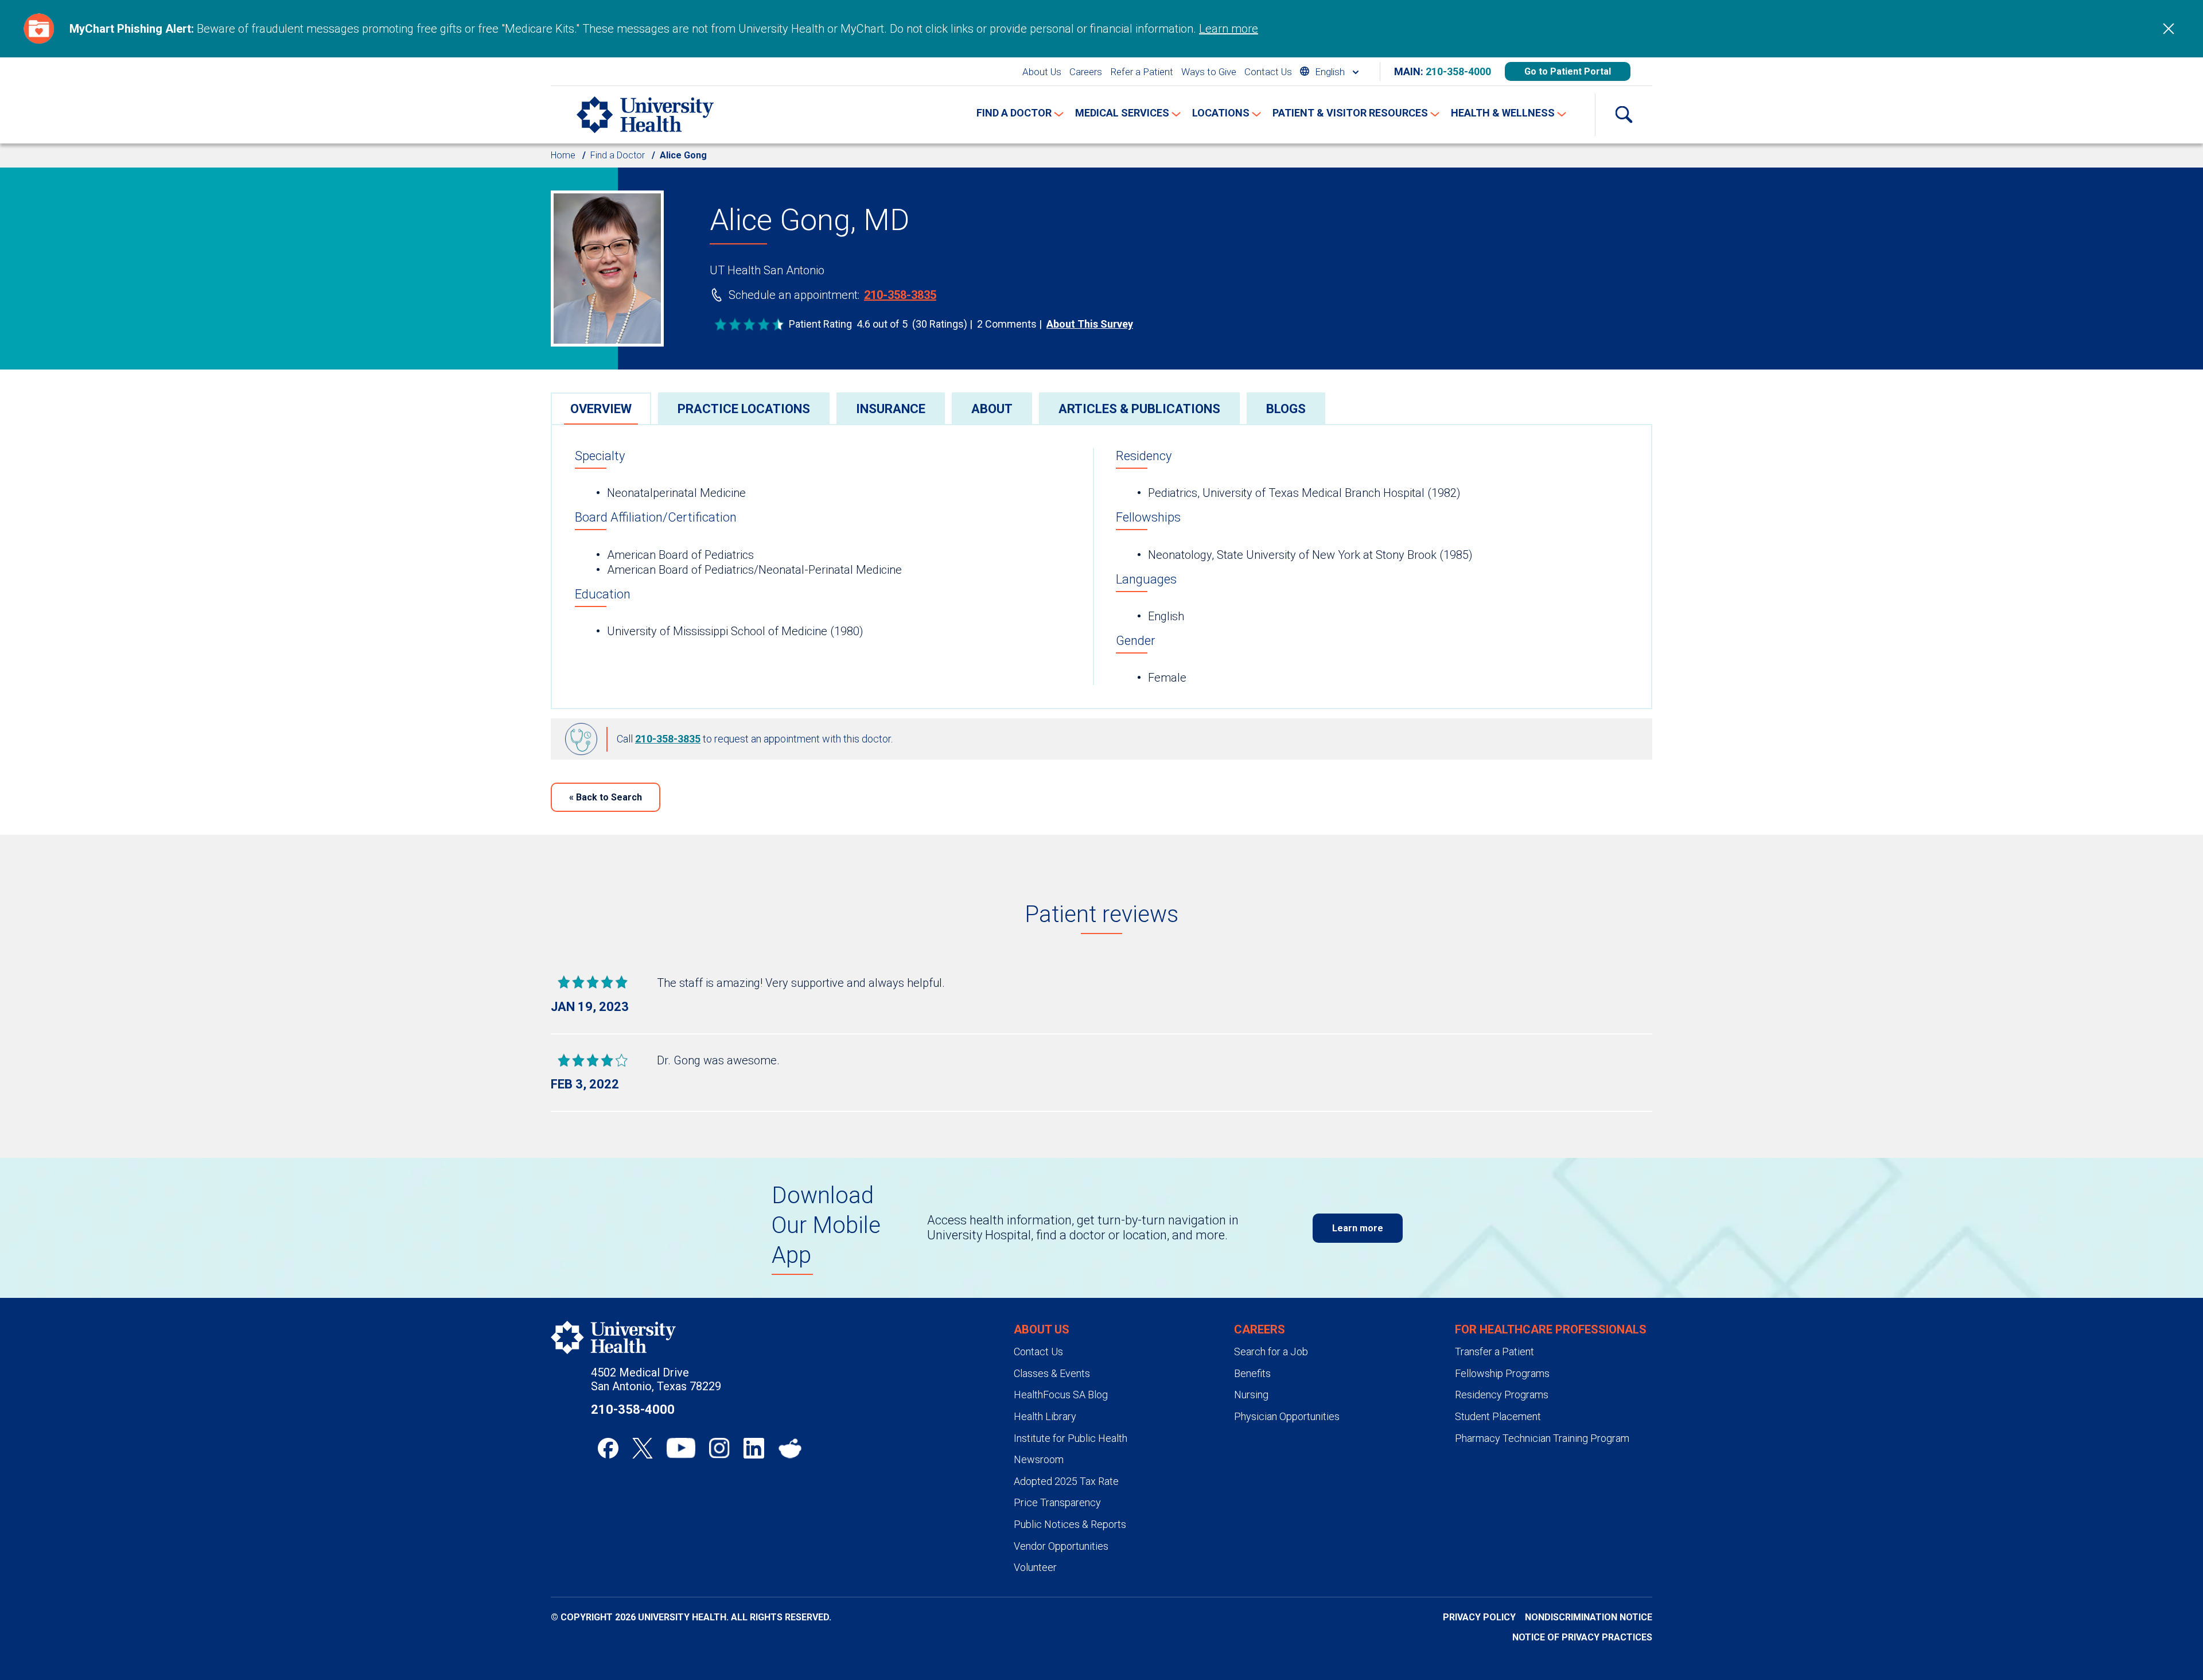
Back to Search (606, 797)
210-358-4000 (1458, 71)
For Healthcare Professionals (1551, 1329)
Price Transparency (1057, 1502)
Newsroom (1039, 1459)
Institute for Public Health (1071, 1438)
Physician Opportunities (1287, 1416)
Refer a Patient (1142, 72)
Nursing (1251, 1395)
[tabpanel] (1101, 567)
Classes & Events (1052, 1373)
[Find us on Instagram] (719, 1448)
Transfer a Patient (1494, 1352)
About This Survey (1090, 324)
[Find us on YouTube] (681, 1448)
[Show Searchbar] (1624, 115)
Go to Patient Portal (1568, 71)
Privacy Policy (1479, 1617)
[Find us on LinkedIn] (754, 1448)
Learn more (1229, 29)
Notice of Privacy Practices (1582, 1637)
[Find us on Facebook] (608, 1448)
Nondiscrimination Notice (1589, 1617)
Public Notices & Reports (1070, 1524)
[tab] (601, 408)
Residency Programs (1502, 1395)
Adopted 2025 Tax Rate (1066, 1481)
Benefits (1252, 1373)
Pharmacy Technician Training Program (1542, 1438)
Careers (1086, 72)
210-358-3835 (900, 295)
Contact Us (1268, 72)
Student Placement (1498, 1416)
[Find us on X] (643, 1448)
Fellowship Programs (1502, 1373)
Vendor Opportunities (1061, 1546)
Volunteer (1035, 1567)
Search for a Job (1271, 1352)
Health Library (1045, 1416)
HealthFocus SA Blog (1061, 1395)
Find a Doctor (618, 155)
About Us (1042, 72)
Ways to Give (1209, 72)
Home (563, 155)
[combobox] (1329, 71)
